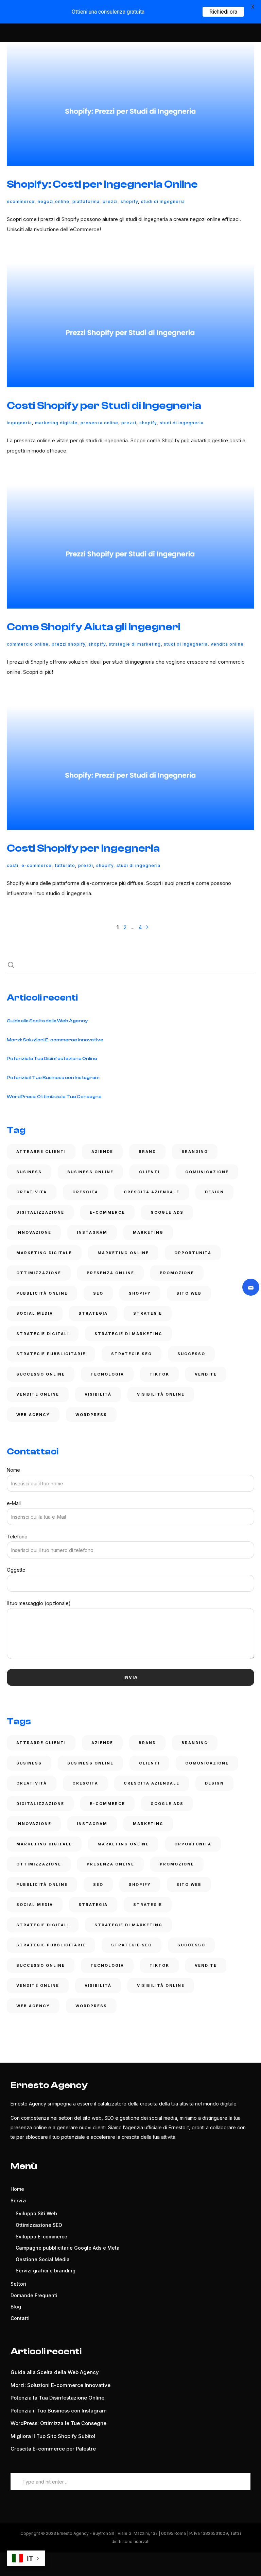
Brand (147, 1151)
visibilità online (161, 1394)
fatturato (65, 865)
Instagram (92, 1232)
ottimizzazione (39, 1273)
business (29, 1172)
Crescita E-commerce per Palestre (53, 2449)
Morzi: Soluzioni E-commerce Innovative (55, 1040)
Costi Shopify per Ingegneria (83, 848)
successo (191, 1354)
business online (90, 1172)
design (214, 1192)
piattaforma (86, 201)
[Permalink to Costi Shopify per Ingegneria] (130, 768)
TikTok (159, 1374)
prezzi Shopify (68, 644)
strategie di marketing (135, 644)
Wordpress (91, 1415)
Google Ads (167, 1212)
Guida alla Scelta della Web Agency (47, 1021)
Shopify (129, 201)
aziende (102, 1151)
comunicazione (207, 1172)
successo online (41, 1374)
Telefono (17, 1537)
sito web (189, 1293)
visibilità (98, 1394)
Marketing (148, 1232)
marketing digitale (56, 423)
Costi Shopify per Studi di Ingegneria (104, 406)
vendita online (227, 644)
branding (195, 1151)
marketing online (123, 1253)
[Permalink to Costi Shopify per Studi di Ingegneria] (130, 325)
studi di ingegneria (163, 201)
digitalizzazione (40, 1212)
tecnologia (107, 1374)
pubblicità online (42, 1293)
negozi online (54, 201)
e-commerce (37, 865)
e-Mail (14, 1503)
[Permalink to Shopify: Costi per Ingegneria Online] (130, 104)
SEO (98, 1293)
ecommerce (21, 201)
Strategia (93, 1313)
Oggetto (16, 1570)
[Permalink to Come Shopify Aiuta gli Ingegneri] (130, 547)
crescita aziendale (152, 1192)
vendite (206, 1374)
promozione (177, 1273)
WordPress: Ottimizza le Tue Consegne (54, 1097)
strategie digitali (43, 1334)
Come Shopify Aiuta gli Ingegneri (94, 627)
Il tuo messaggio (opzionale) (39, 1603)
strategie (148, 1313)
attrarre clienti (41, 1151)
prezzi (110, 201)
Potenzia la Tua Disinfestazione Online (52, 1059)
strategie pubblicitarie (51, 1354)
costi (13, 865)
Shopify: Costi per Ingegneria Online (102, 184)
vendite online (38, 1394)
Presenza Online (99, 423)
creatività (32, 1192)
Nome (13, 1470)
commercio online (28, 644)
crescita (85, 1192)
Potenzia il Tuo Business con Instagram (53, 1078)
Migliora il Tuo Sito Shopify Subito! (53, 2436)
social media (35, 1313)
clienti (149, 1172)
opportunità (193, 1253)
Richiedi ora (223, 12)
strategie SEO (132, 1354)
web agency (33, 1415)
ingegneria (19, 423)
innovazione (34, 1232)
